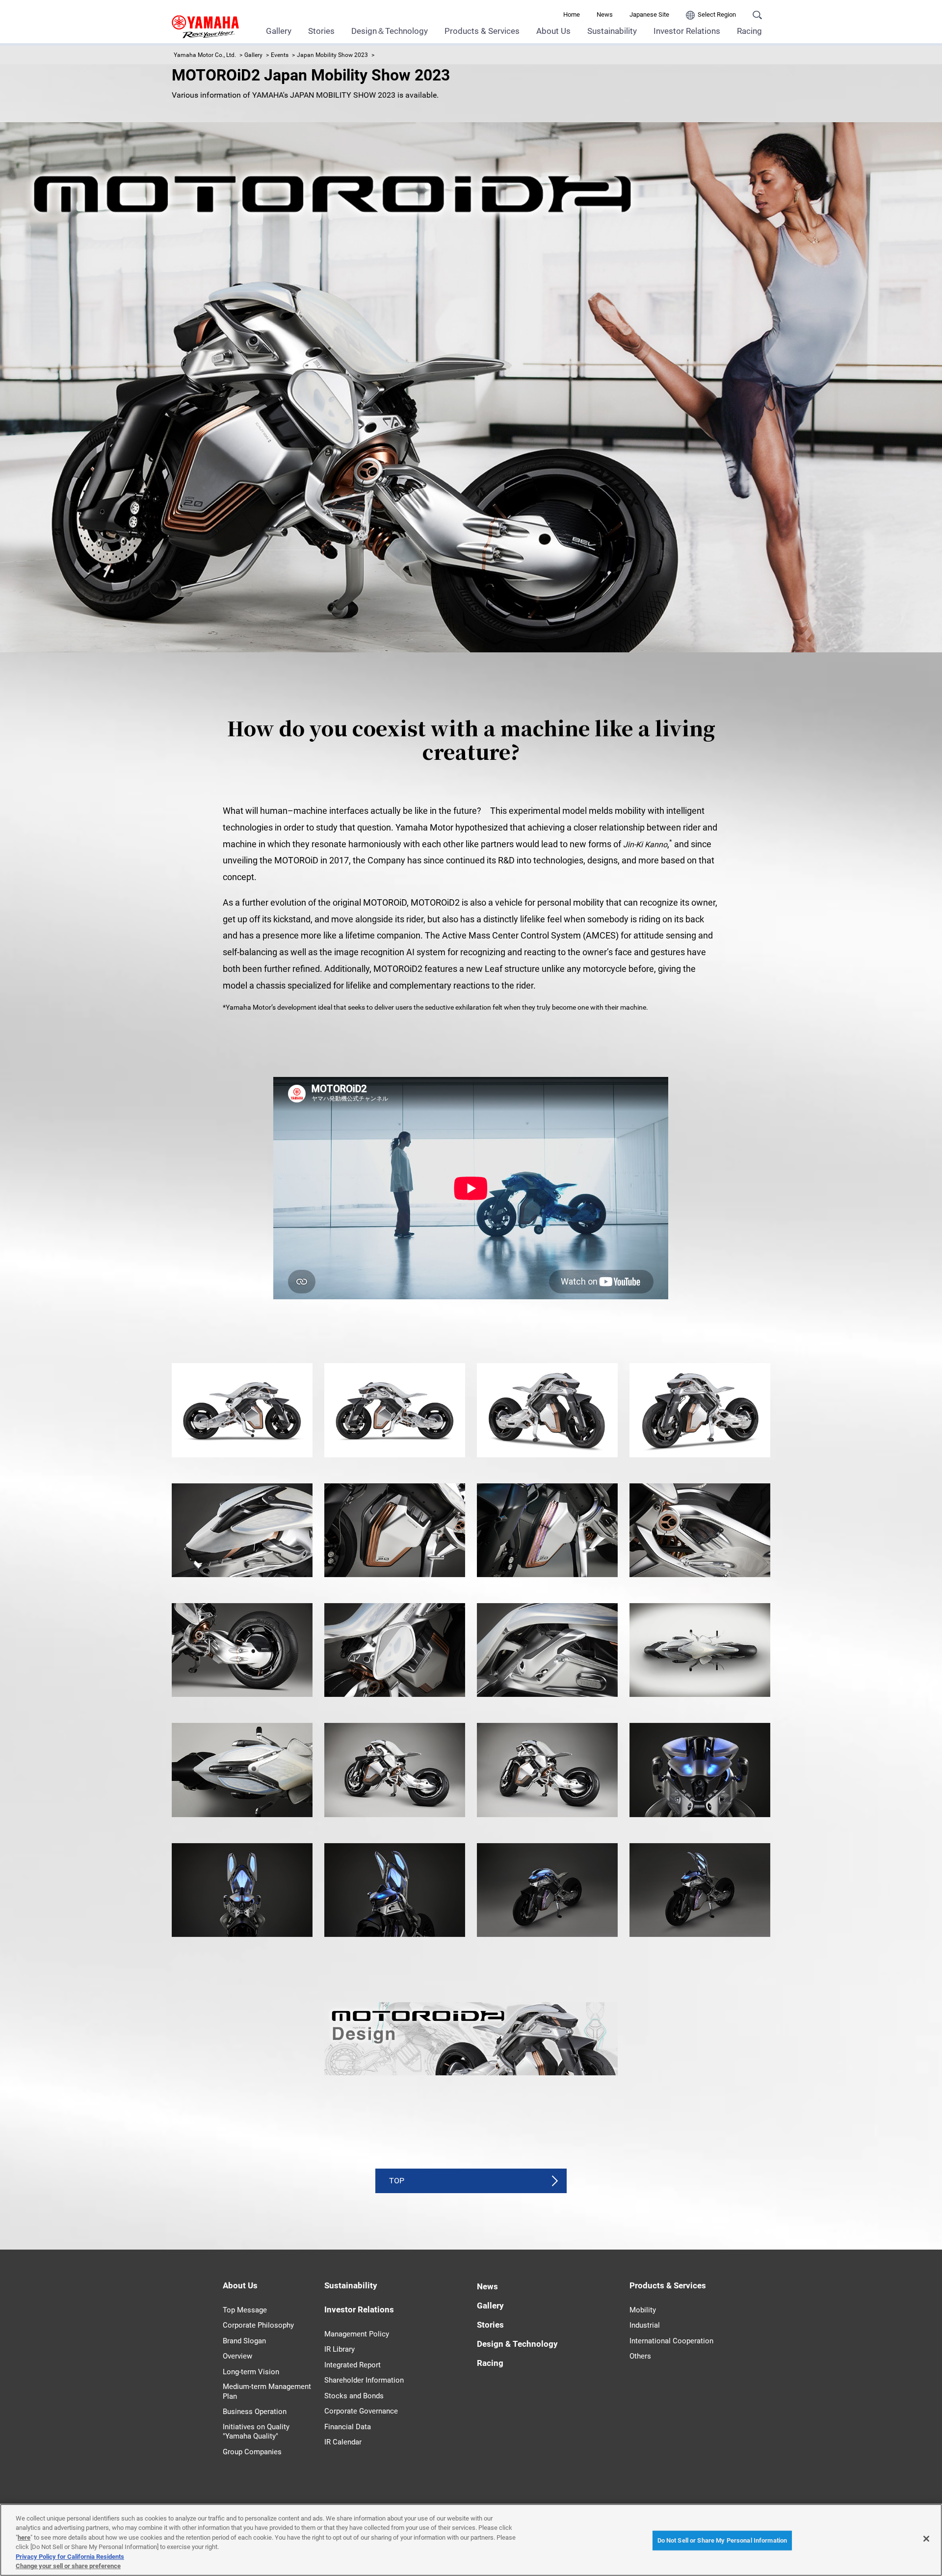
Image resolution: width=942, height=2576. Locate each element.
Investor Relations (687, 31)
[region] (471, 2540)
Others (640, 2356)
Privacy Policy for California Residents (70, 2557)
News (605, 14)
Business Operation (255, 2412)
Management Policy (357, 2334)
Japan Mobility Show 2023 (332, 55)
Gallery (279, 31)
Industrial (645, 2325)
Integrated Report (353, 2365)
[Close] (926, 2539)
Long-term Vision (251, 2372)
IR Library (340, 2349)
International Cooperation (671, 2341)
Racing (749, 31)
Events (280, 55)
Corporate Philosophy (258, 2325)
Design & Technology (517, 2344)
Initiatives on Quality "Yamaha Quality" (256, 2432)
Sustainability (612, 31)
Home (572, 14)
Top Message (245, 2310)
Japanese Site (649, 14)
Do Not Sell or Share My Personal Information (722, 2540)
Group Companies (252, 2452)
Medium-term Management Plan (267, 2391)
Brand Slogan (244, 2341)
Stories (321, 31)
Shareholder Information (364, 2380)
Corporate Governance (361, 2411)
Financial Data (348, 2427)
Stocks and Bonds (354, 2396)
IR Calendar (343, 2442)
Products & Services (482, 31)
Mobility (643, 2310)
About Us (553, 31)
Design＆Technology (390, 31)
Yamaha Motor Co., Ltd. (205, 55)
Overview (237, 2356)
